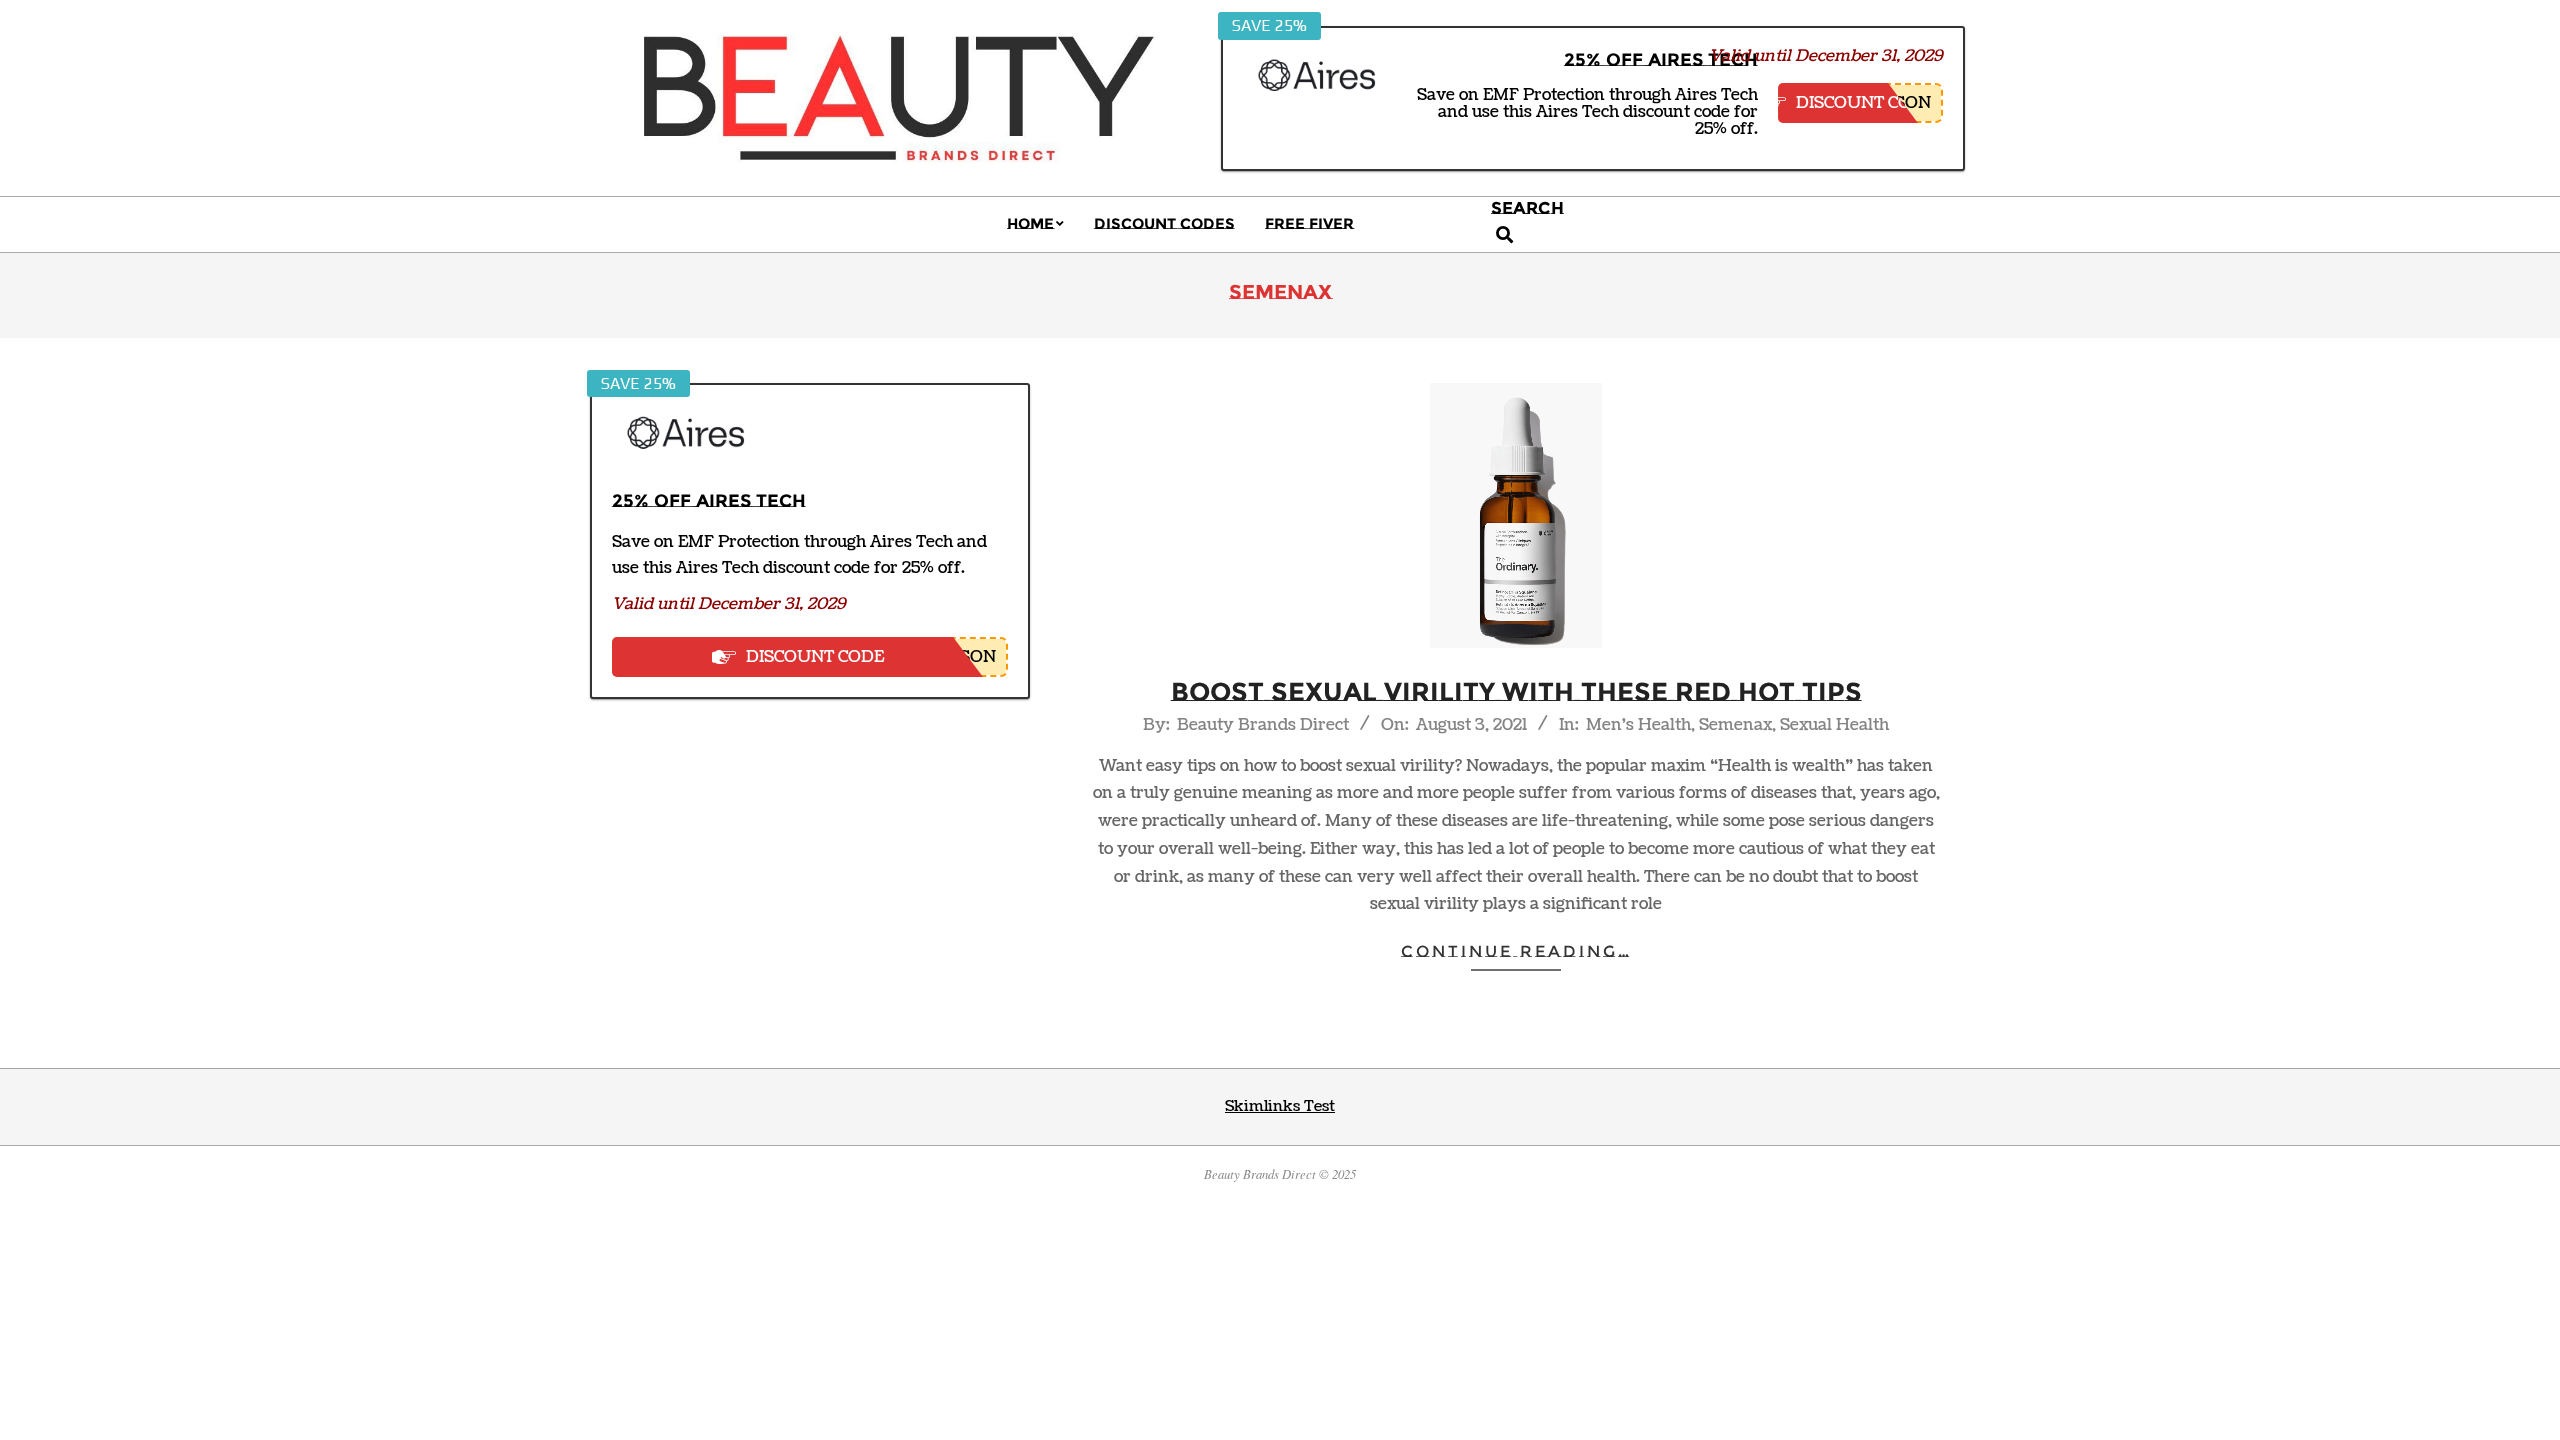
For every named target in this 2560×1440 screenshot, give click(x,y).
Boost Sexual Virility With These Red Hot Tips (1516, 692)
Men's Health (1638, 725)
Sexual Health (1834, 725)
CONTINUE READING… (1516, 951)
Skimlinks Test (1280, 1106)
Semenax (1735, 725)
